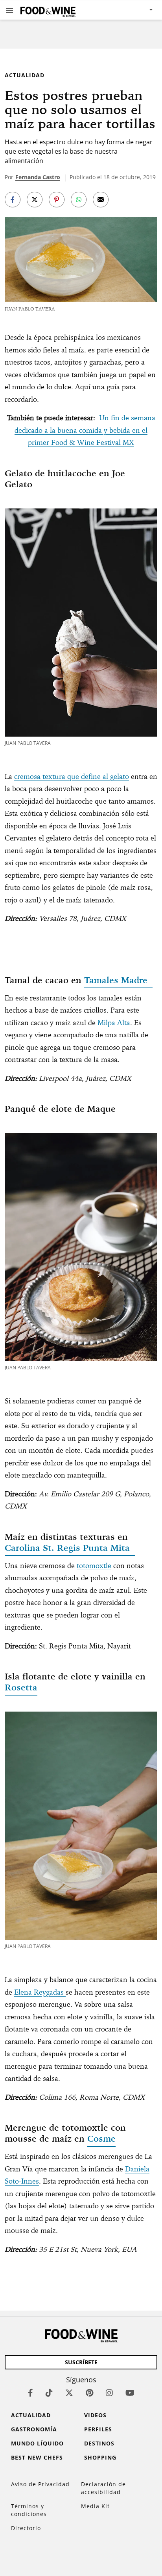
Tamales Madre (118, 980)
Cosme (101, 2138)
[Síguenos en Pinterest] (89, 2393)
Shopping (100, 2457)
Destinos (99, 2443)
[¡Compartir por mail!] (101, 200)
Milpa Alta (114, 1023)
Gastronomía (34, 2429)
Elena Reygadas (40, 1992)
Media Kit (95, 2506)
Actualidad (25, 75)
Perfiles (98, 2429)
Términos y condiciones (29, 2510)
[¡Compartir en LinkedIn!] (79, 200)
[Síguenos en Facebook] (30, 2393)
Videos (95, 2415)
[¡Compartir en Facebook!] (13, 200)
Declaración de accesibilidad (103, 2488)
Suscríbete (81, 2362)
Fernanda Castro (38, 177)
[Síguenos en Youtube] (130, 2393)
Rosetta (21, 1687)
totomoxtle (94, 1566)
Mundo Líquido (37, 2443)
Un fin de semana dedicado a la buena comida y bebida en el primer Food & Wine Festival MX (85, 430)
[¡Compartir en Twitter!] (35, 200)
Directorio (26, 2528)
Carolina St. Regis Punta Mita (70, 1548)
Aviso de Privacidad (40, 2484)
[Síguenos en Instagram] (109, 2393)
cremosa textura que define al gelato (72, 776)
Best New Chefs (37, 2457)
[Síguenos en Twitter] (69, 2393)
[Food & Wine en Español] (48, 10)
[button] (9, 10)
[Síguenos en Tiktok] (49, 2393)
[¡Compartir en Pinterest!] (57, 200)
